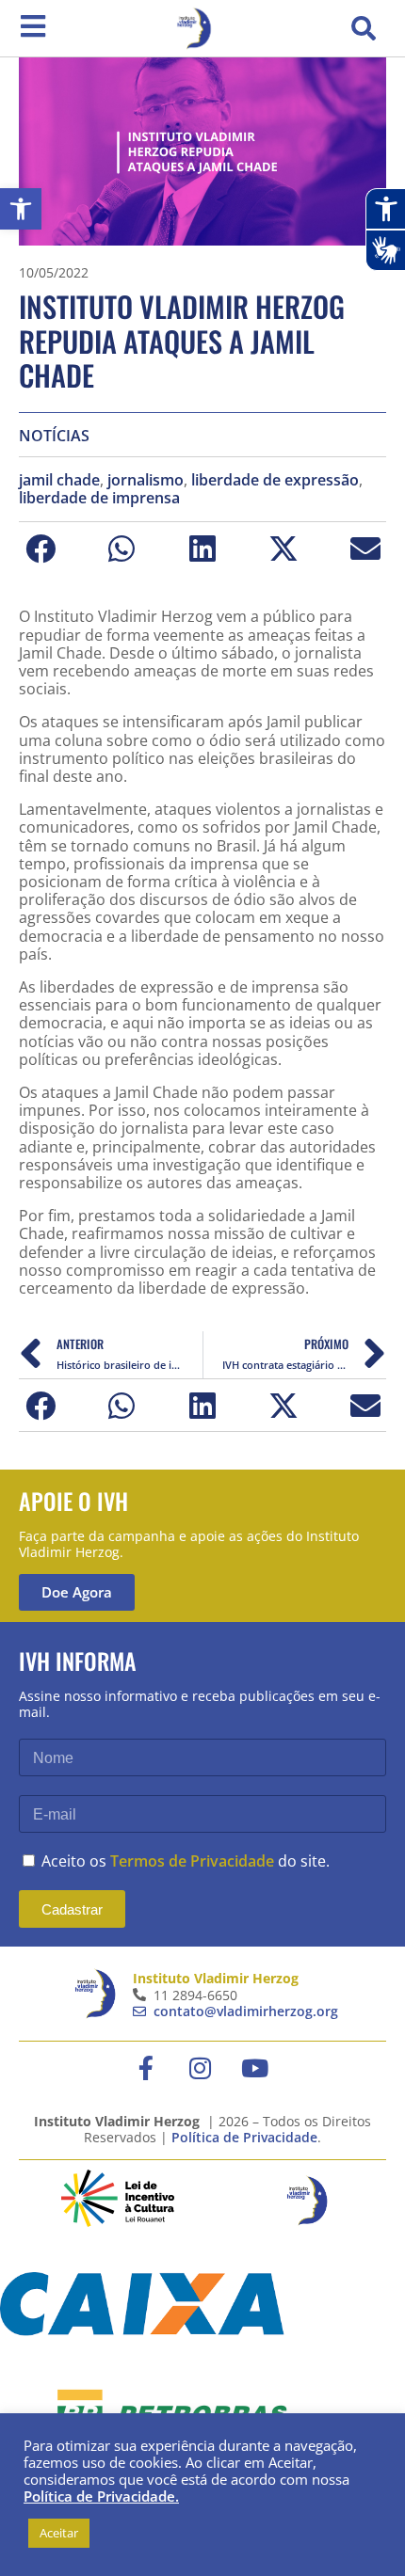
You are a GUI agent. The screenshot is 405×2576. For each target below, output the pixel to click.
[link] (21, 209)
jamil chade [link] (59, 480)
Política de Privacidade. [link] (101, 2496)
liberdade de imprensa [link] (99, 498)
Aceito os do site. (186, 1861)
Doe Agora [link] (77, 1592)
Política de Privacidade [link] (244, 2137)
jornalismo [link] (146, 480)
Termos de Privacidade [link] (192, 1861)
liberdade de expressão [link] (275, 480)
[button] (364, 28)
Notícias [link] (54, 436)
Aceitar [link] (59, 2533)
